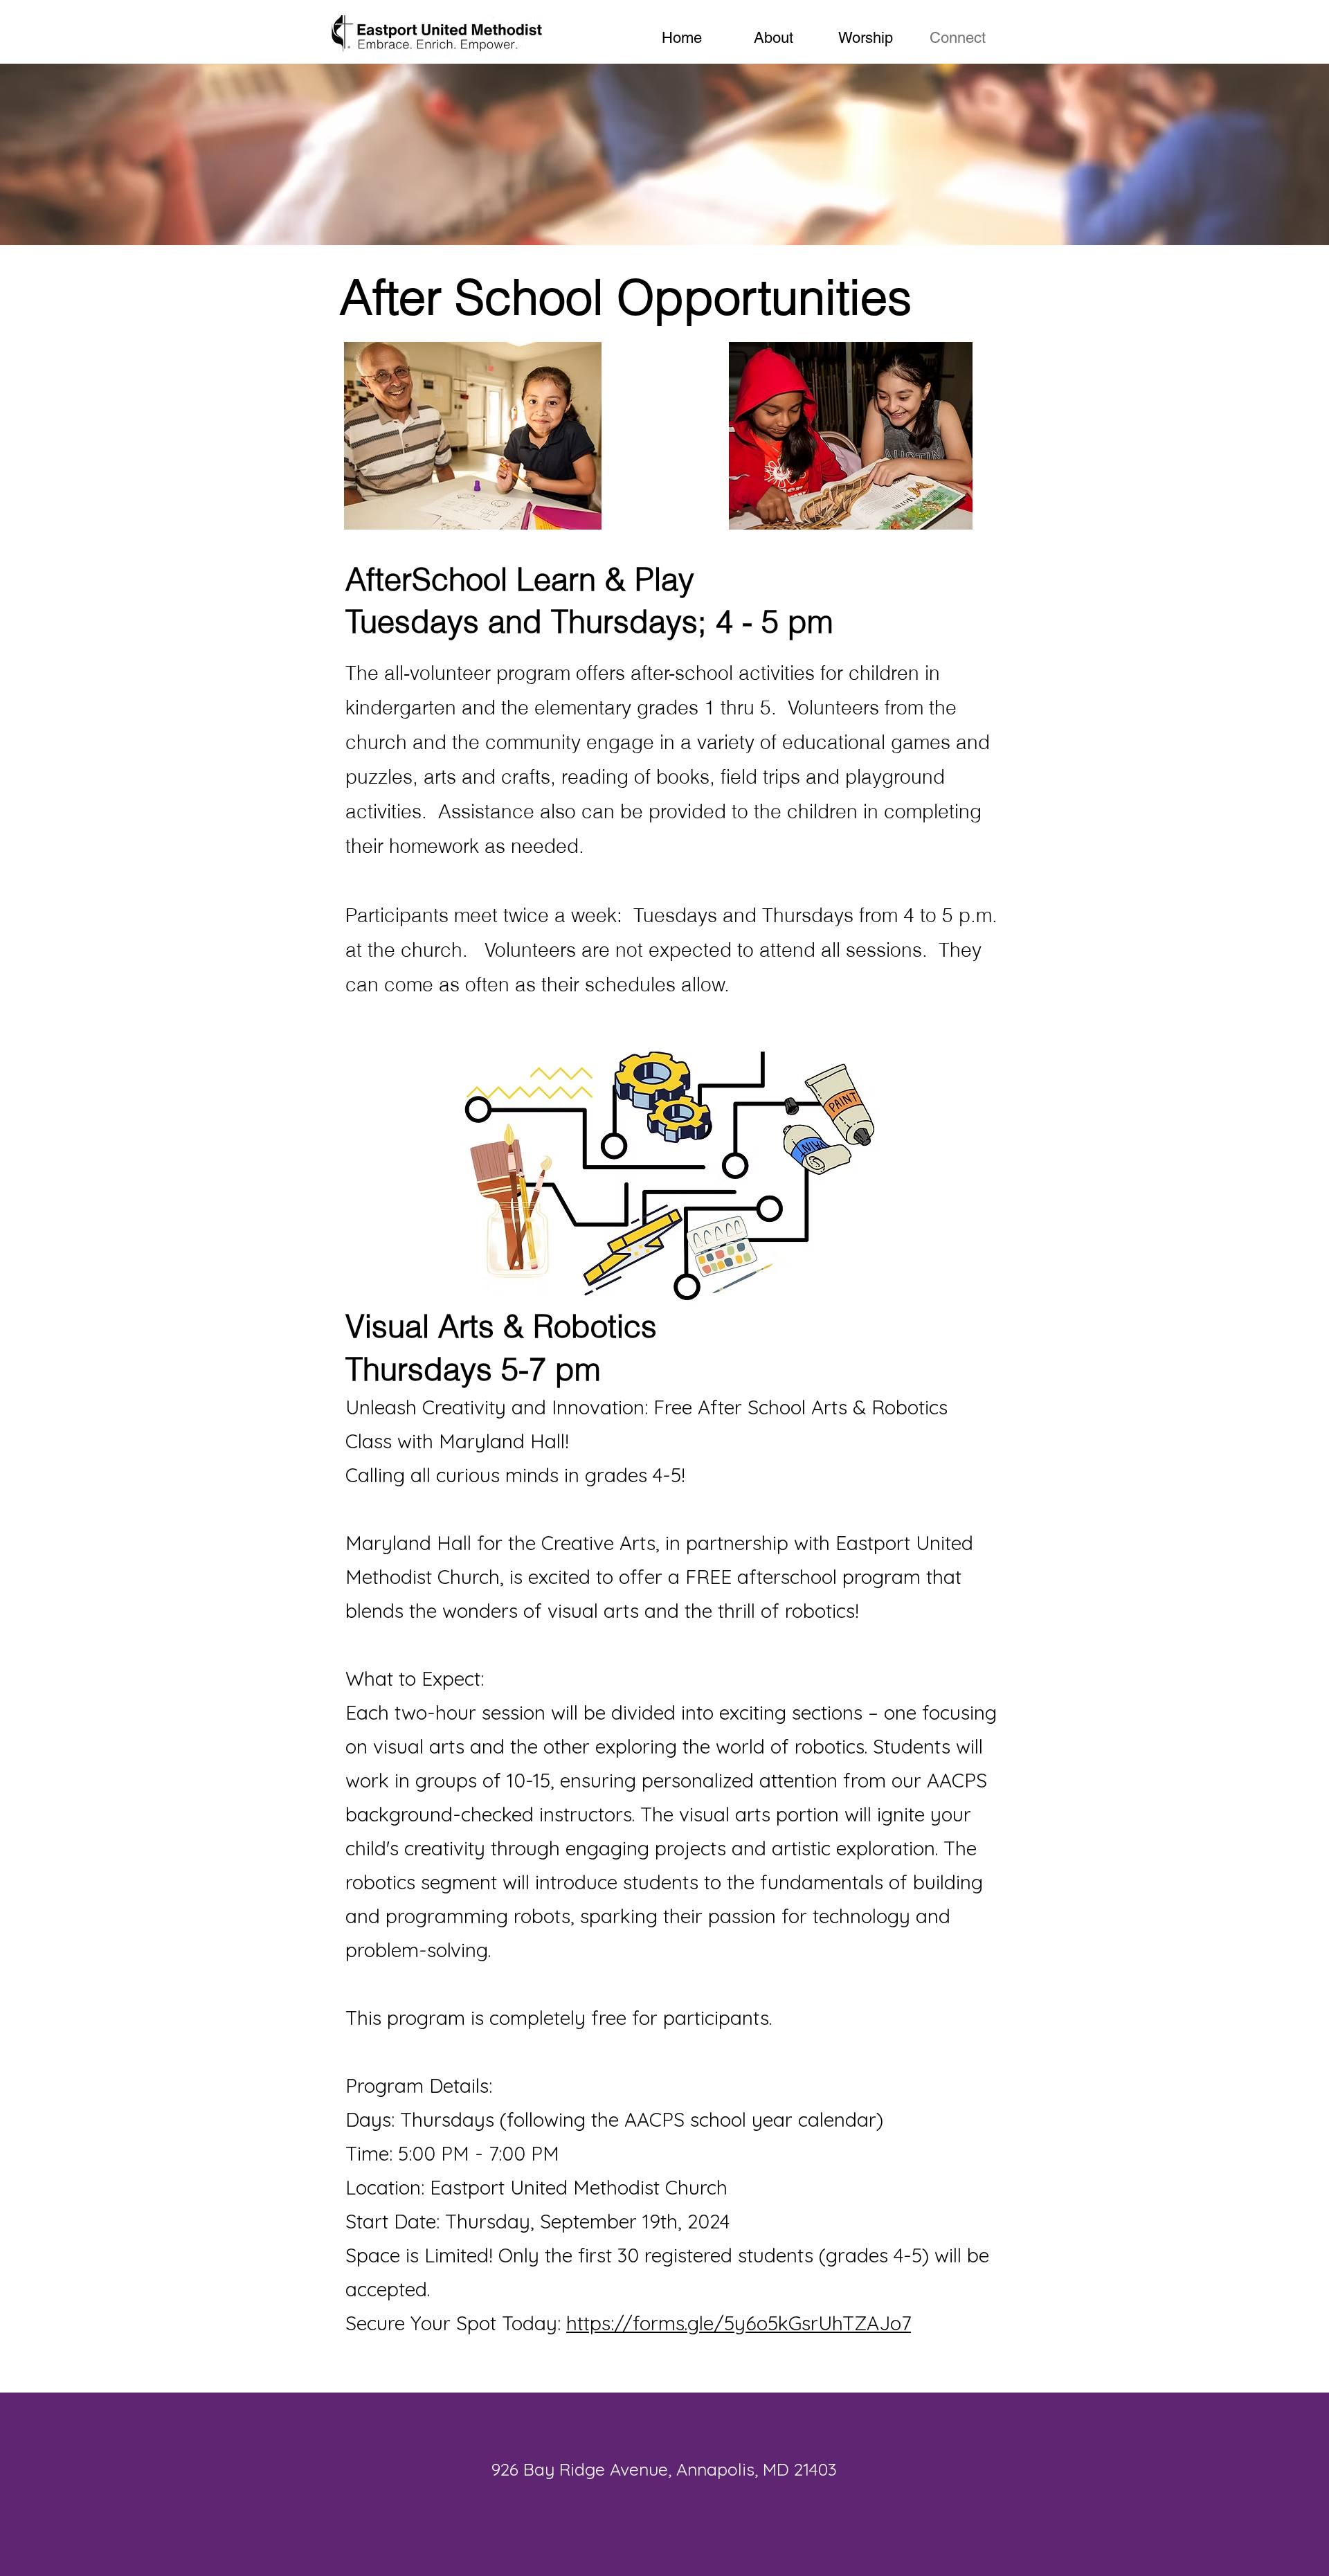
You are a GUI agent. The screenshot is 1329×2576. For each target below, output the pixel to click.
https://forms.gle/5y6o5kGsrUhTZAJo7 (739, 2323)
